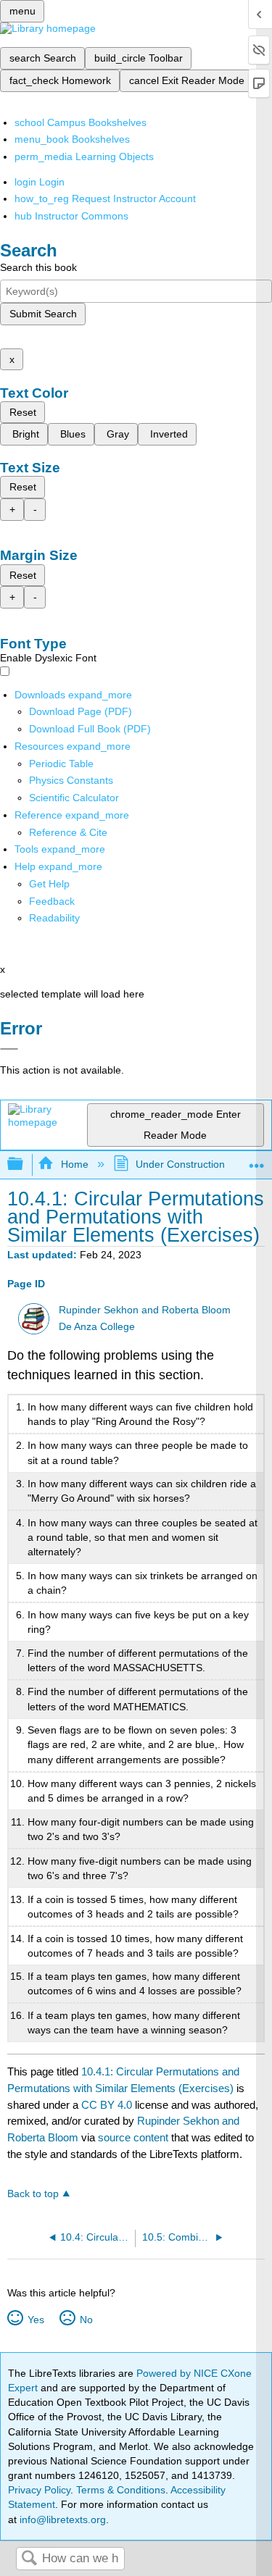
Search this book (38, 267)
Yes (36, 2320)
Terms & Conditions (121, 2490)
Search (29, 2559)
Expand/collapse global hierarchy (25, 1164)
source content (133, 2137)
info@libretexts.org (61, 2519)
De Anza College (97, 1327)
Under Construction (180, 1164)
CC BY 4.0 (107, 2105)
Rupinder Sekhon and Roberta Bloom (145, 1310)
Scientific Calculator (74, 798)
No (86, 2320)
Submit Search (43, 314)
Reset (23, 412)
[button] (52, 901)
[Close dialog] (9, 1049)
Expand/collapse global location (257, 1160)
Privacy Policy (39, 2490)
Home (74, 1164)
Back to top (33, 2194)
